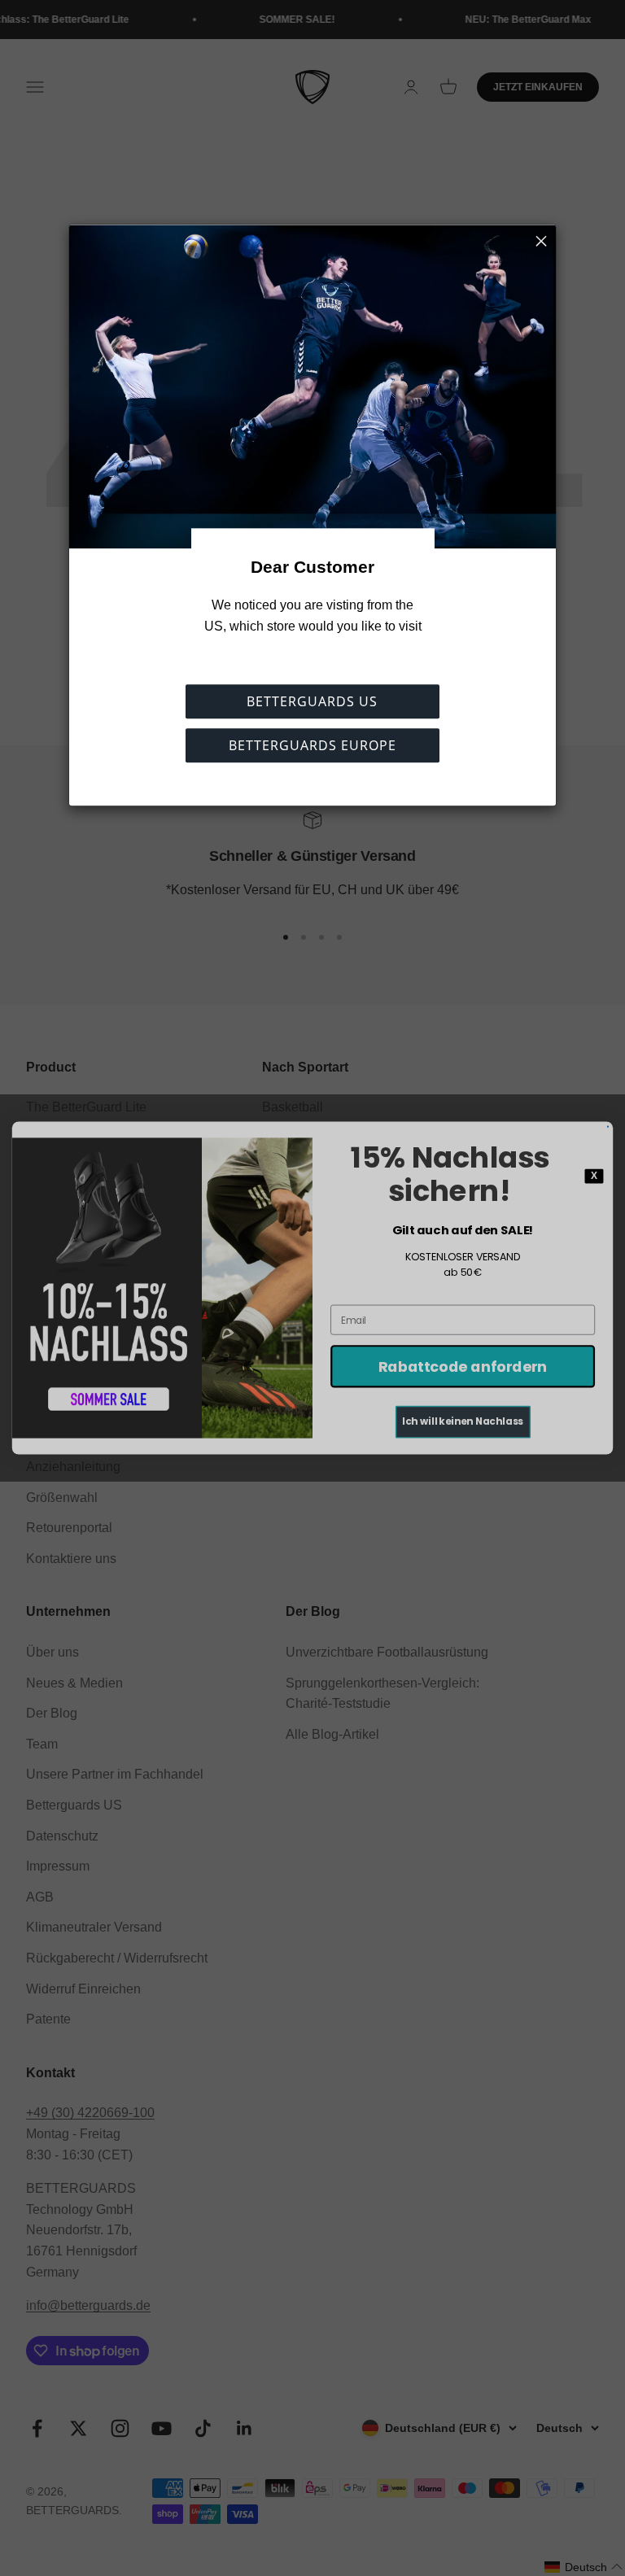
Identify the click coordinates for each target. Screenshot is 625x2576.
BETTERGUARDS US (312, 702)
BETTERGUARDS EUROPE (312, 746)
